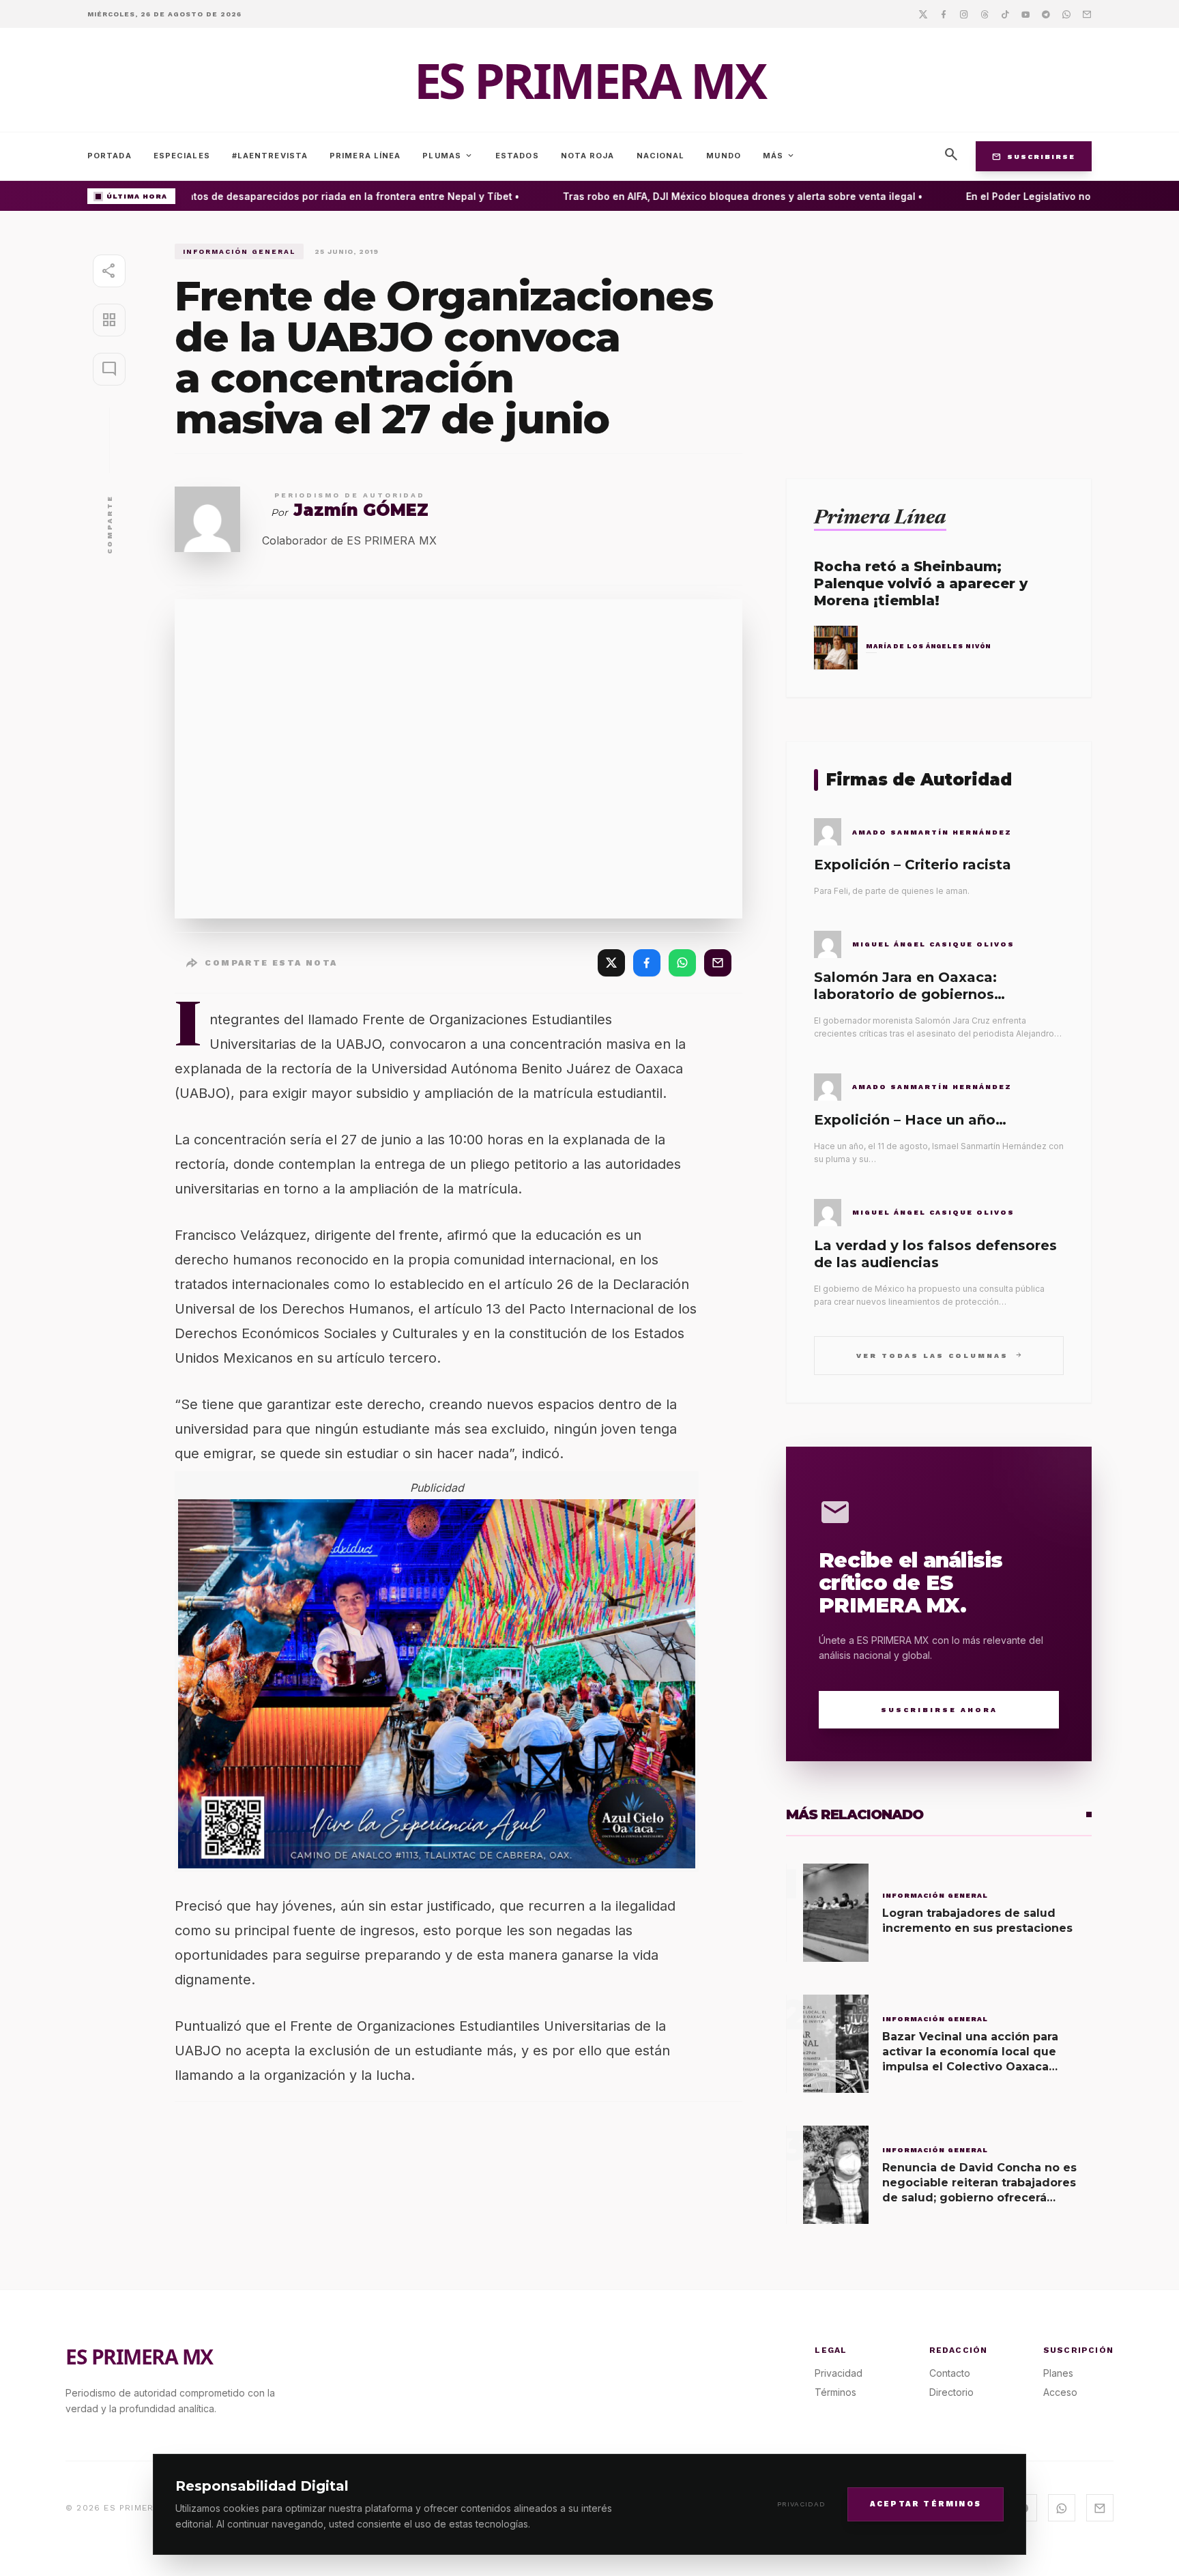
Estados (517, 156)
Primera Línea (365, 156)
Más (779, 156)
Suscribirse (1034, 156)
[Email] (1087, 14)
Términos (835, 2392)
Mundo (724, 156)
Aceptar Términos (926, 2503)
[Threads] (985, 14)
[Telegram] (1046, 14)
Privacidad (801, 2504)
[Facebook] (944, 14)
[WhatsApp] (682, 963)
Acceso (1060, 2392)
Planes (1058, 2373)
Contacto (950, 2373)
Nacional (661, 156)
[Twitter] (923, 14)
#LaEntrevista (270, 156)
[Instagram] (964, 14)
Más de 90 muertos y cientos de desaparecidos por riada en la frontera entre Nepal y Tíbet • (270, 196)
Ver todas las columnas (939, 1355)
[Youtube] (1025, 14)
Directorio (951, 2392)
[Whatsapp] (1066, 14)
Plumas (448, 156)
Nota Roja (588, 156)
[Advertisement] (939, 339)
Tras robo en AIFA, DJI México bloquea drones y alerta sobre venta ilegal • (719, 196)
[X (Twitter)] (611, 963)
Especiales (182, 156)
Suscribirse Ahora (939, 1710)
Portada (110, 156)
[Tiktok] (1005, 14)
